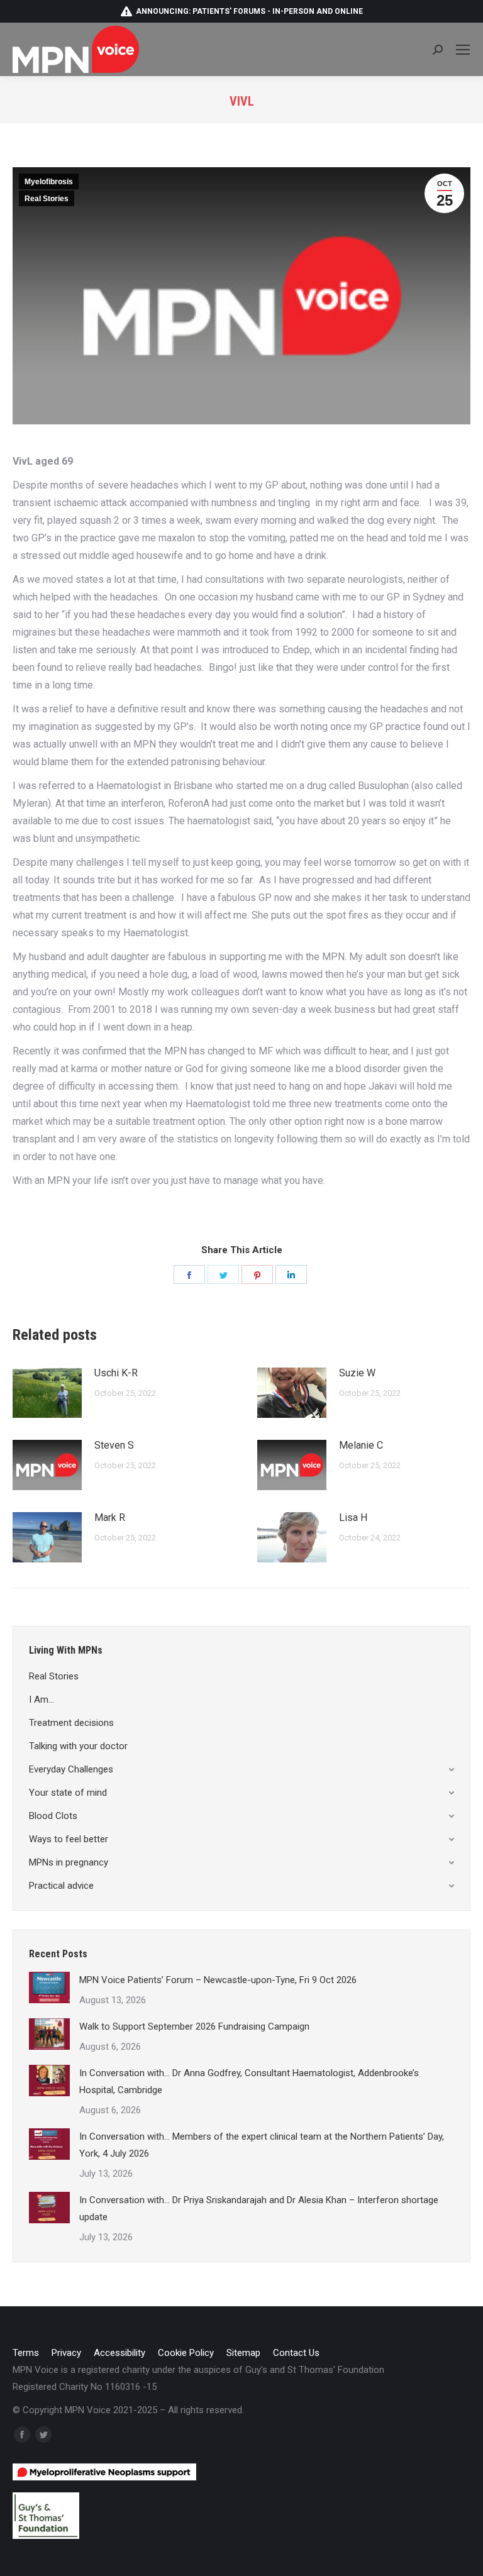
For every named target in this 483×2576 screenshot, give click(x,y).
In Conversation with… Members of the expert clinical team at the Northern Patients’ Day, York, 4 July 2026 (262, 2145)
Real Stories (47, 199)
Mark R (110, 1517)
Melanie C (361, 1445)
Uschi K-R (116, 1373)
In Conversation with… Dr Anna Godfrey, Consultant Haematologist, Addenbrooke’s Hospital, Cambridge (249, 2081)
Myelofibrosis (49, 182)
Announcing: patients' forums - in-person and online (249, 11)
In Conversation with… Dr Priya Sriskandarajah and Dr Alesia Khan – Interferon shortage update (259, 2208)
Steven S (114, 1445)
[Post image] (47, 1393)
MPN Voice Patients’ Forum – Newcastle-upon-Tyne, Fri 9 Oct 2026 (218, 1980)
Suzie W (357, 1373)
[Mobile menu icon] (463, 50)
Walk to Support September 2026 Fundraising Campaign (194, 2026)
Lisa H (353, 1517)
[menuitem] (26, 2353)
